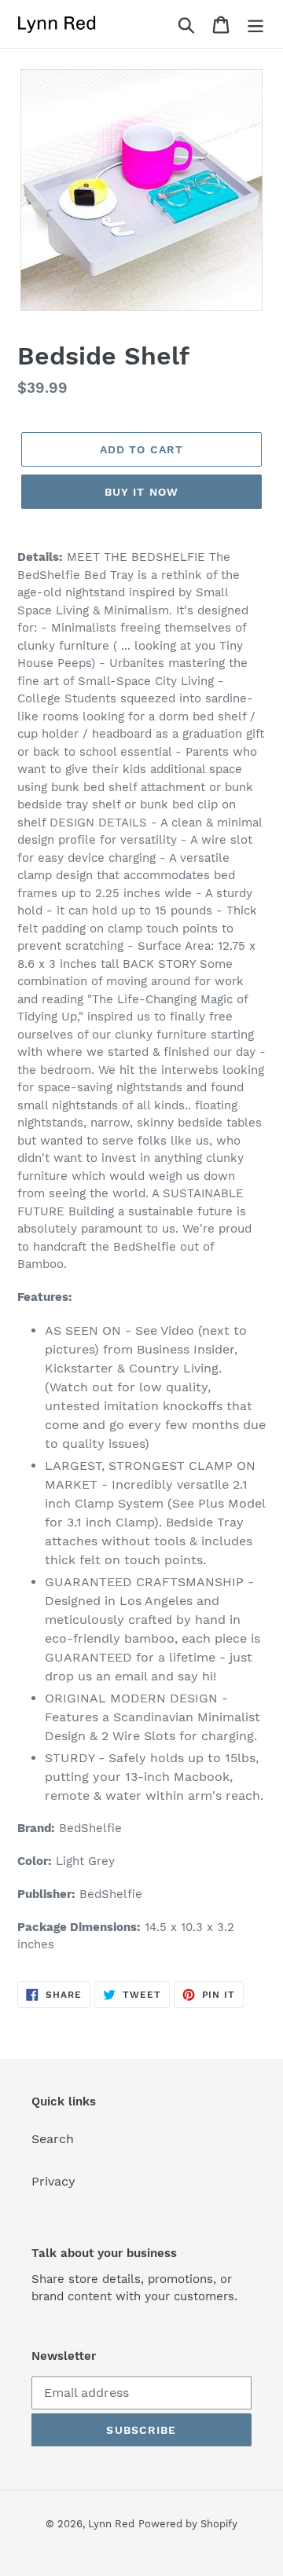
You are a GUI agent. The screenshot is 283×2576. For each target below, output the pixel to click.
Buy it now (141, 492)
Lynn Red (111, 2524)
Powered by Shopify (188, 2524)
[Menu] (255, 24)
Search (53, 2139)
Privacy (53, 2181)
